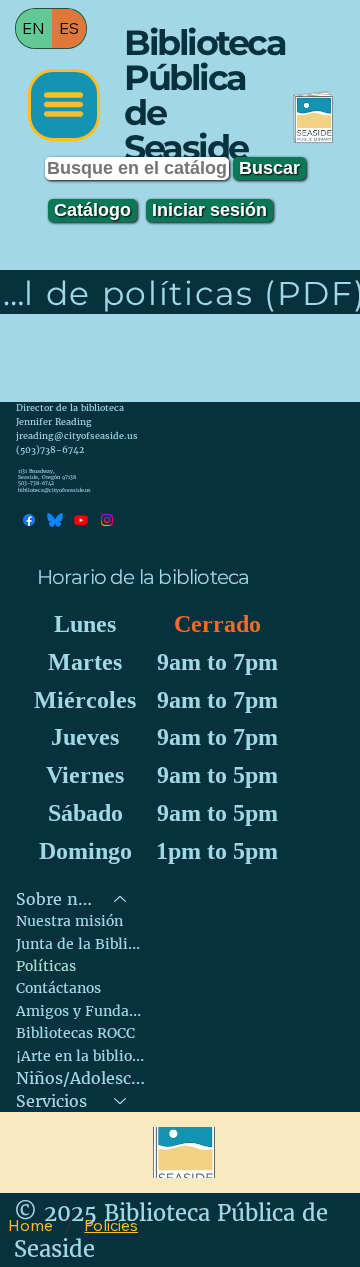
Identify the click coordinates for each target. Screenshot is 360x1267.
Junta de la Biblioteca (81, 944)
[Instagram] (107, 520)
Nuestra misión (69, 921)
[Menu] (64, 105)
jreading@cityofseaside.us (77, 436)
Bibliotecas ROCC (75, 1033)
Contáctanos (58, 988)
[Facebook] (29, 520)
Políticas (46, 966)
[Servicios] (121, 1101)
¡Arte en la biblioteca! (81, 1056)
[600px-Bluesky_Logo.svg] (55, 520)
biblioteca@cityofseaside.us (54, 490)
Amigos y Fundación (81, 1011)
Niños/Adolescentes (81, 1078)
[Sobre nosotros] (121, 899)
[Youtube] (81, 520)
